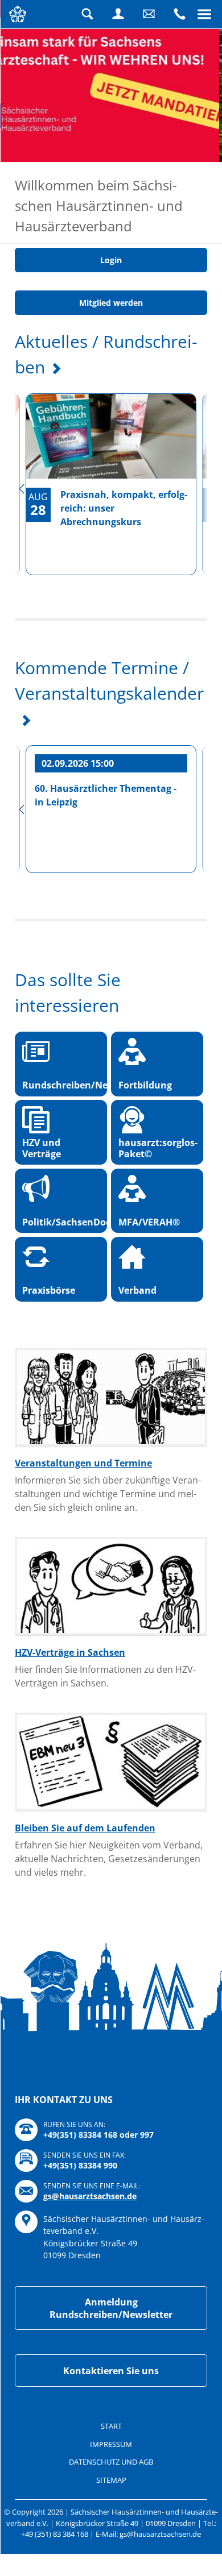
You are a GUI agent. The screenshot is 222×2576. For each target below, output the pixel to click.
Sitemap (111, 2555)
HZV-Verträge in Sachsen (70, 1728)
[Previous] (22, 564)
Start (111, 2502)
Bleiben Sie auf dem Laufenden (85, 1904)
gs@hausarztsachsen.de (90, 2272)
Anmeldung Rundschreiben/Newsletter (111, 2383)
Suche (87, 14)
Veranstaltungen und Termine (83, 1539)
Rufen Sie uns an (179, 14)
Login (118, 14)
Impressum (111, 2519)
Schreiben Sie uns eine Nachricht (149, 14)
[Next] (200, 564)
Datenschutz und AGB (111, 2537)
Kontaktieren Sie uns (111, 2446)
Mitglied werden (111, 378)
